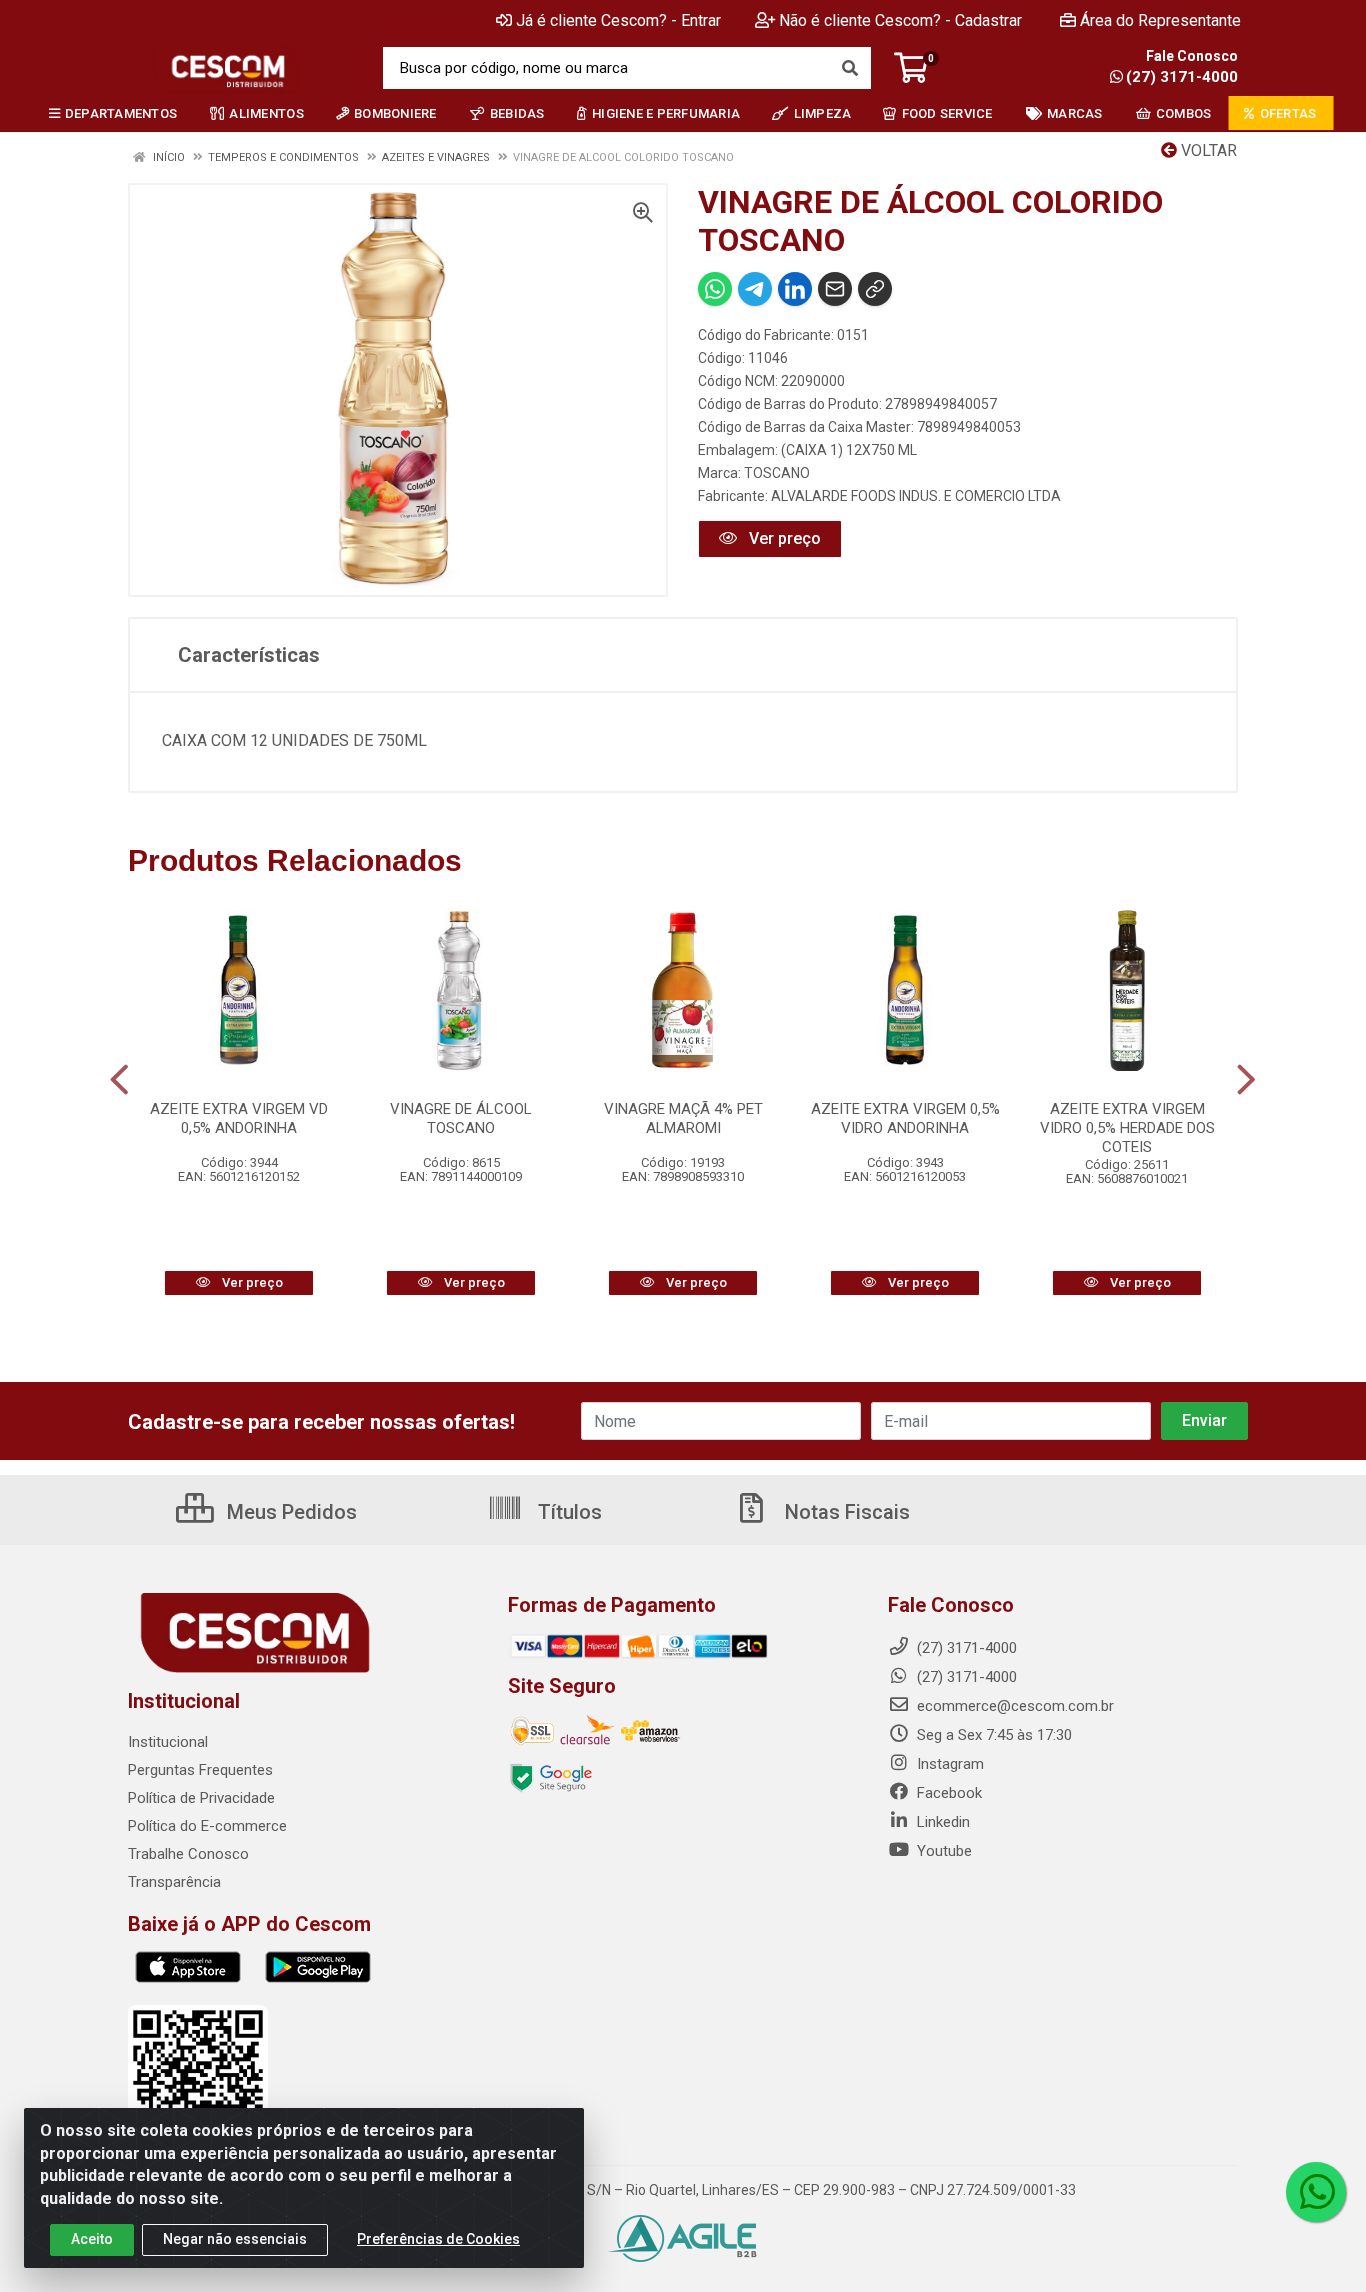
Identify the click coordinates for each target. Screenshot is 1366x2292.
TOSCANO (777, 473)
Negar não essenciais (235, 2239)
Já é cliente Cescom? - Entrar (618, 20)
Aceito (92, 2239)
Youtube (942, 1851)
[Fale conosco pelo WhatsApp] (1316, 2192)
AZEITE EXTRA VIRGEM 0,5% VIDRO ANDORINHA (905, 1118)
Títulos (567, 1512)
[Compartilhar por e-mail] (835, 289)
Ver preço (783, 538)
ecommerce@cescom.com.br (1013, 1706)
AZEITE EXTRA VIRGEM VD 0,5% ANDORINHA (239, 1118)
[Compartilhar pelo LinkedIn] (795, 289)
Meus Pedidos (289, 1512)
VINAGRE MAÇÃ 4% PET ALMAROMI (683, 1118)
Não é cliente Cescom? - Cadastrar (900, 20)
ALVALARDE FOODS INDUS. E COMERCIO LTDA (916, 496)
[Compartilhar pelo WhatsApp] (715, 289)
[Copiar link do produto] (875, 289)
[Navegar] (119, 1080)
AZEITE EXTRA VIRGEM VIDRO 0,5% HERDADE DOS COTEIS (1127, 1128)
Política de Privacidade (201, 1798)
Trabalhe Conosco (188, 1854)
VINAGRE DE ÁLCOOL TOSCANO (461, 1118)
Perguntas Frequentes (200, 1770)
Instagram (948, 1764)
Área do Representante (1160, 20)
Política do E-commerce (207, 1826)
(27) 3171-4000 (1182, 77)
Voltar (1207, 150)
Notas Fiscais (845, 1512)
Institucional (168, 1742)
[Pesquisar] (850, 68)
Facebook (947, 1793)
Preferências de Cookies (438, 2239)
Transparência (174, 1882)
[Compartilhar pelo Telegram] (755, 289)
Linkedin (941, 1822)
